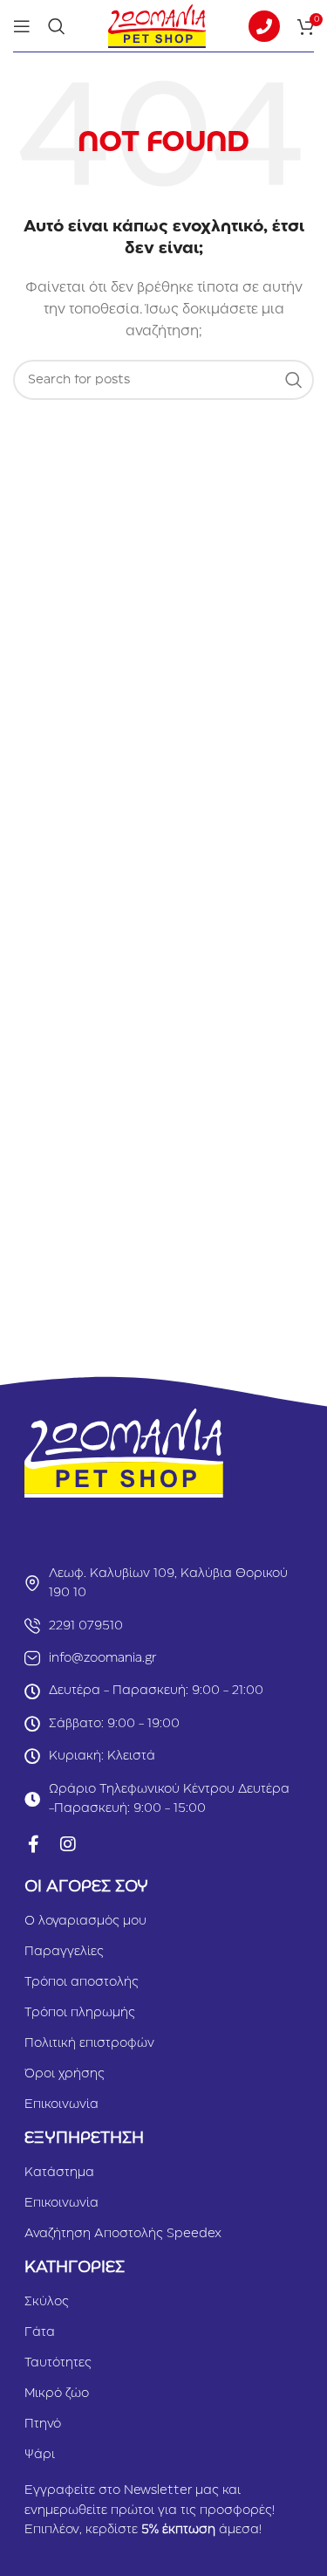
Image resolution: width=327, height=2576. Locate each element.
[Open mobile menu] (22, 26)
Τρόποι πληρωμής (80, 2013)
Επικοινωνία (61, 2104)
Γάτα (40, 2332)
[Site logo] (157, 25)
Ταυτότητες (58, 2363)
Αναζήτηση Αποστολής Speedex (123, 2234)
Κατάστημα (59, 2173)
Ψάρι (40, 2455)
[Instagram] (68, 1844)
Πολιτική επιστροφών (89, 2043)
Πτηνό (43, 2424)
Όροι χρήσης (65, 2074)
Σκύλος (47, 2302)
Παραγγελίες (64, 1952)
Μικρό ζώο (57, 2393)
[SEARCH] (294, 380)
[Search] (57, 26)
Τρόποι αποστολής (82, 1982)
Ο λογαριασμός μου (85, 1921)
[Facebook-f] (33, 1844)
